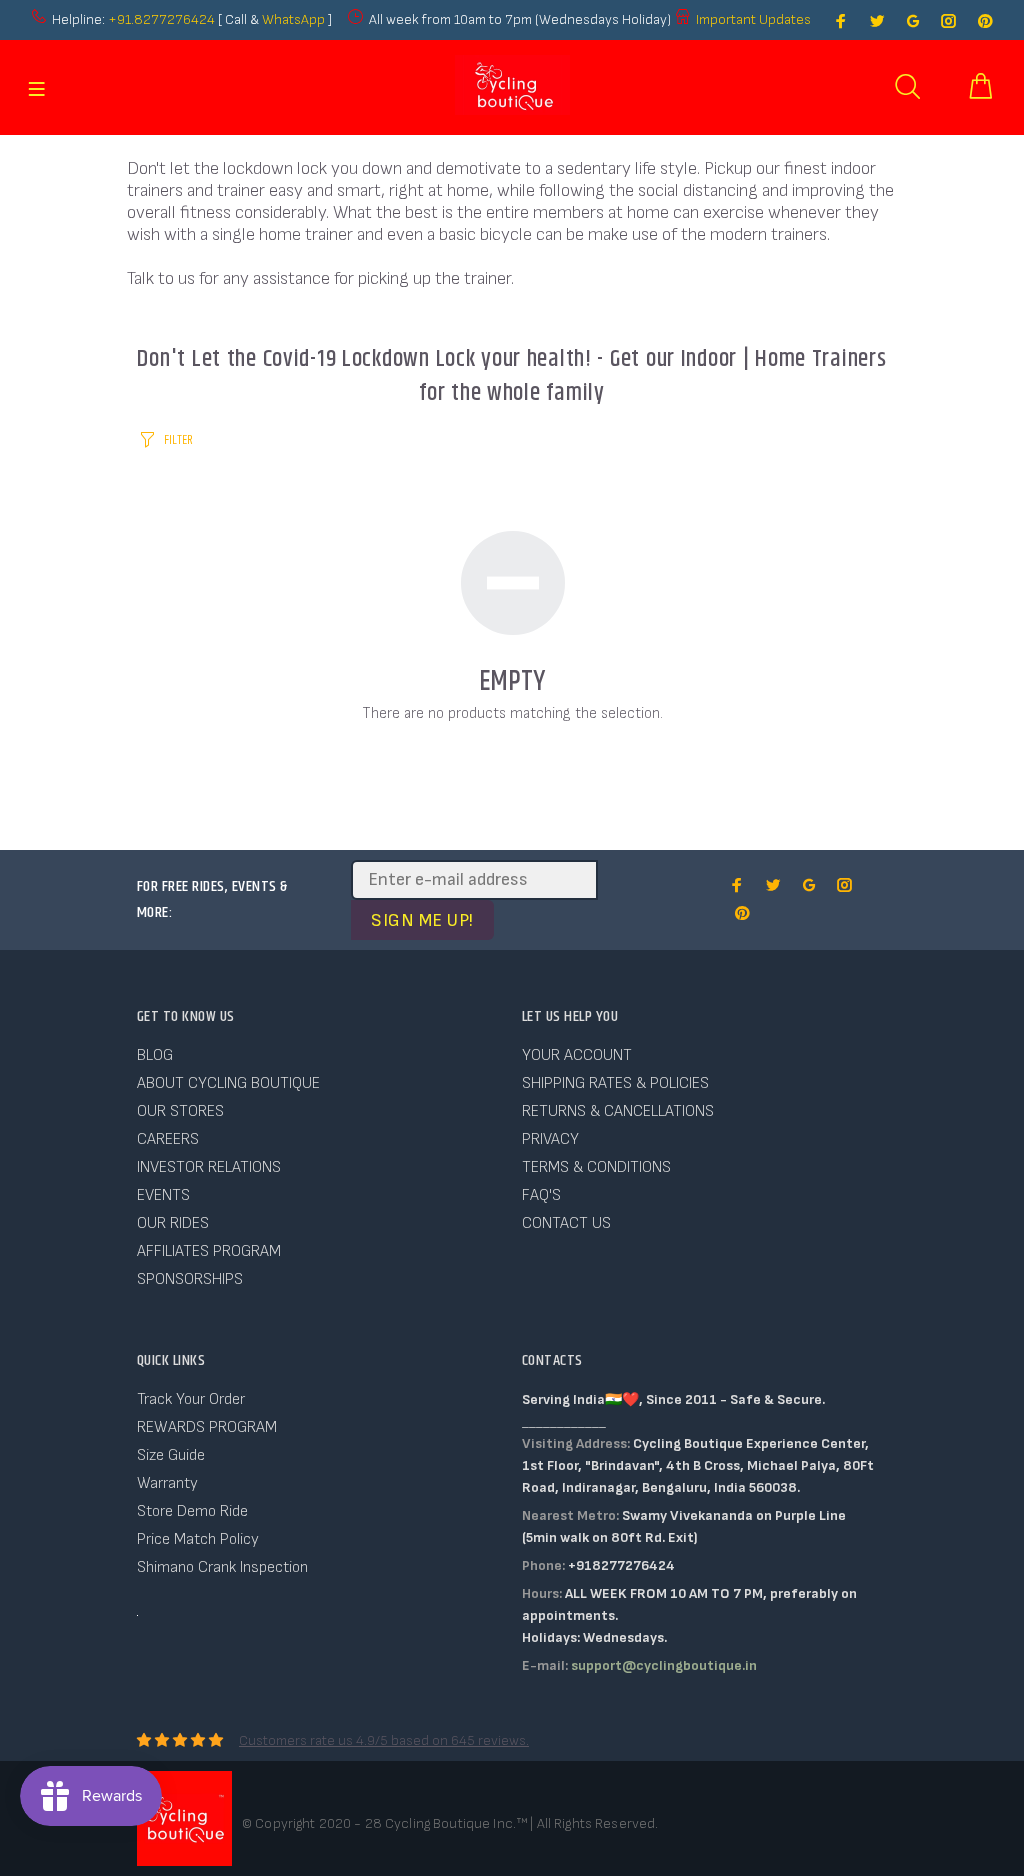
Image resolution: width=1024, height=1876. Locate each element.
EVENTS (163, 1195)
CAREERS (168, 1139)
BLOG (155, 1055)
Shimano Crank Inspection (222, 1567)
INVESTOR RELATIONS (209, 1167)
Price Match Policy (198, 1539)
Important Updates (753, 19)
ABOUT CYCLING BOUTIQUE (228, 1083)
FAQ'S (541, 1195)
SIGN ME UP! (422, 920)
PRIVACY (550, 1139)
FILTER (178, 440)
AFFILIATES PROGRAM (209, 1251)
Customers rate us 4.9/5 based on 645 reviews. (384, 1740)
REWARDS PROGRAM (207, 1427)
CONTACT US (566, 1223)
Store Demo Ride (192, 1511)
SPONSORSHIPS (190, 1279)
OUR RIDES (173, 1223)
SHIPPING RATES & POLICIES (615, 1083)
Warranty (167, 1483)
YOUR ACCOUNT (577, 1055)
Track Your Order (191, 1399)
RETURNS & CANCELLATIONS (618, 1111)
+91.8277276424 (161, 19)
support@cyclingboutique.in (664, 1665)
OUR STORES (180, 1111)
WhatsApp (295, 19)
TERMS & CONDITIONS (596, 1167)
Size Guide (171, 1455)
